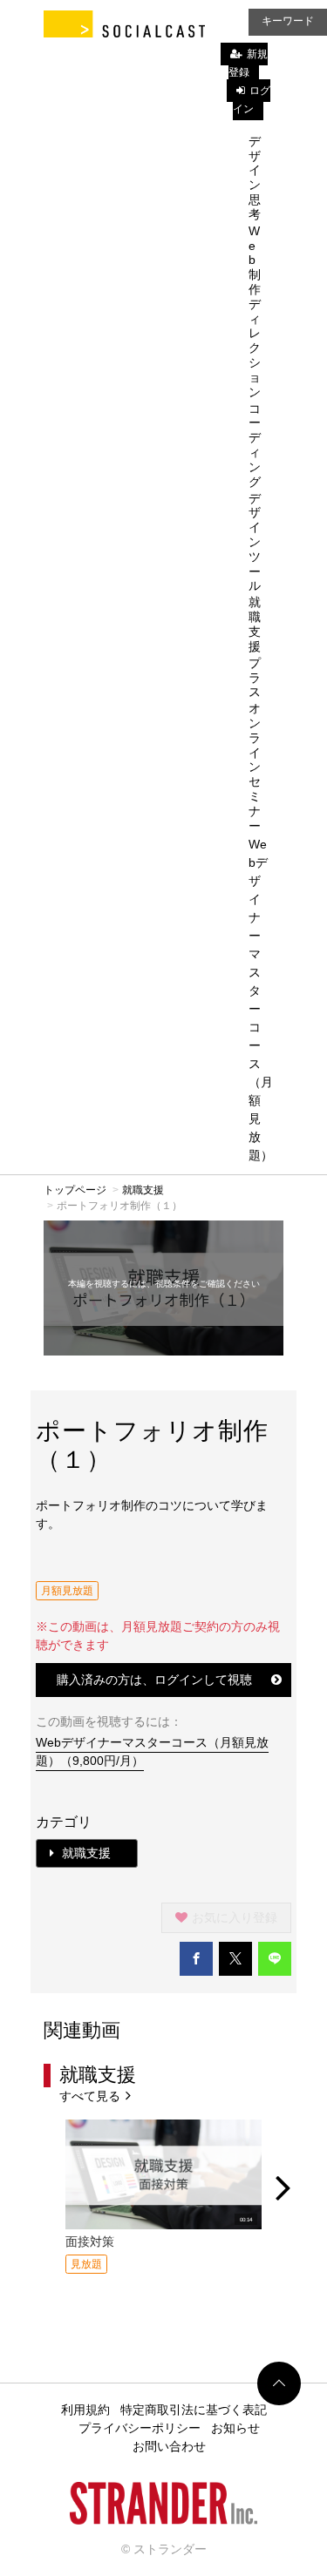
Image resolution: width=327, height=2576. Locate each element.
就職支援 (255, 624)
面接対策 (90, 2241)
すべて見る (92, 2096)
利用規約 (85, 2410)
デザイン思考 (255, 178)
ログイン (252, 100)
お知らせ (235, 2428)
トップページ (75, 1190)
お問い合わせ (169, 2446)
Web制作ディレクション (255, 311)
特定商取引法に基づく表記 (194, 2410)
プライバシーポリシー (140, 2428)
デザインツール (255, 542)
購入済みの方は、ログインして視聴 (154, 1680)
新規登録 (248, 63)
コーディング (255, 445)
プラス (255, 678)
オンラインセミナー (255, 767)
